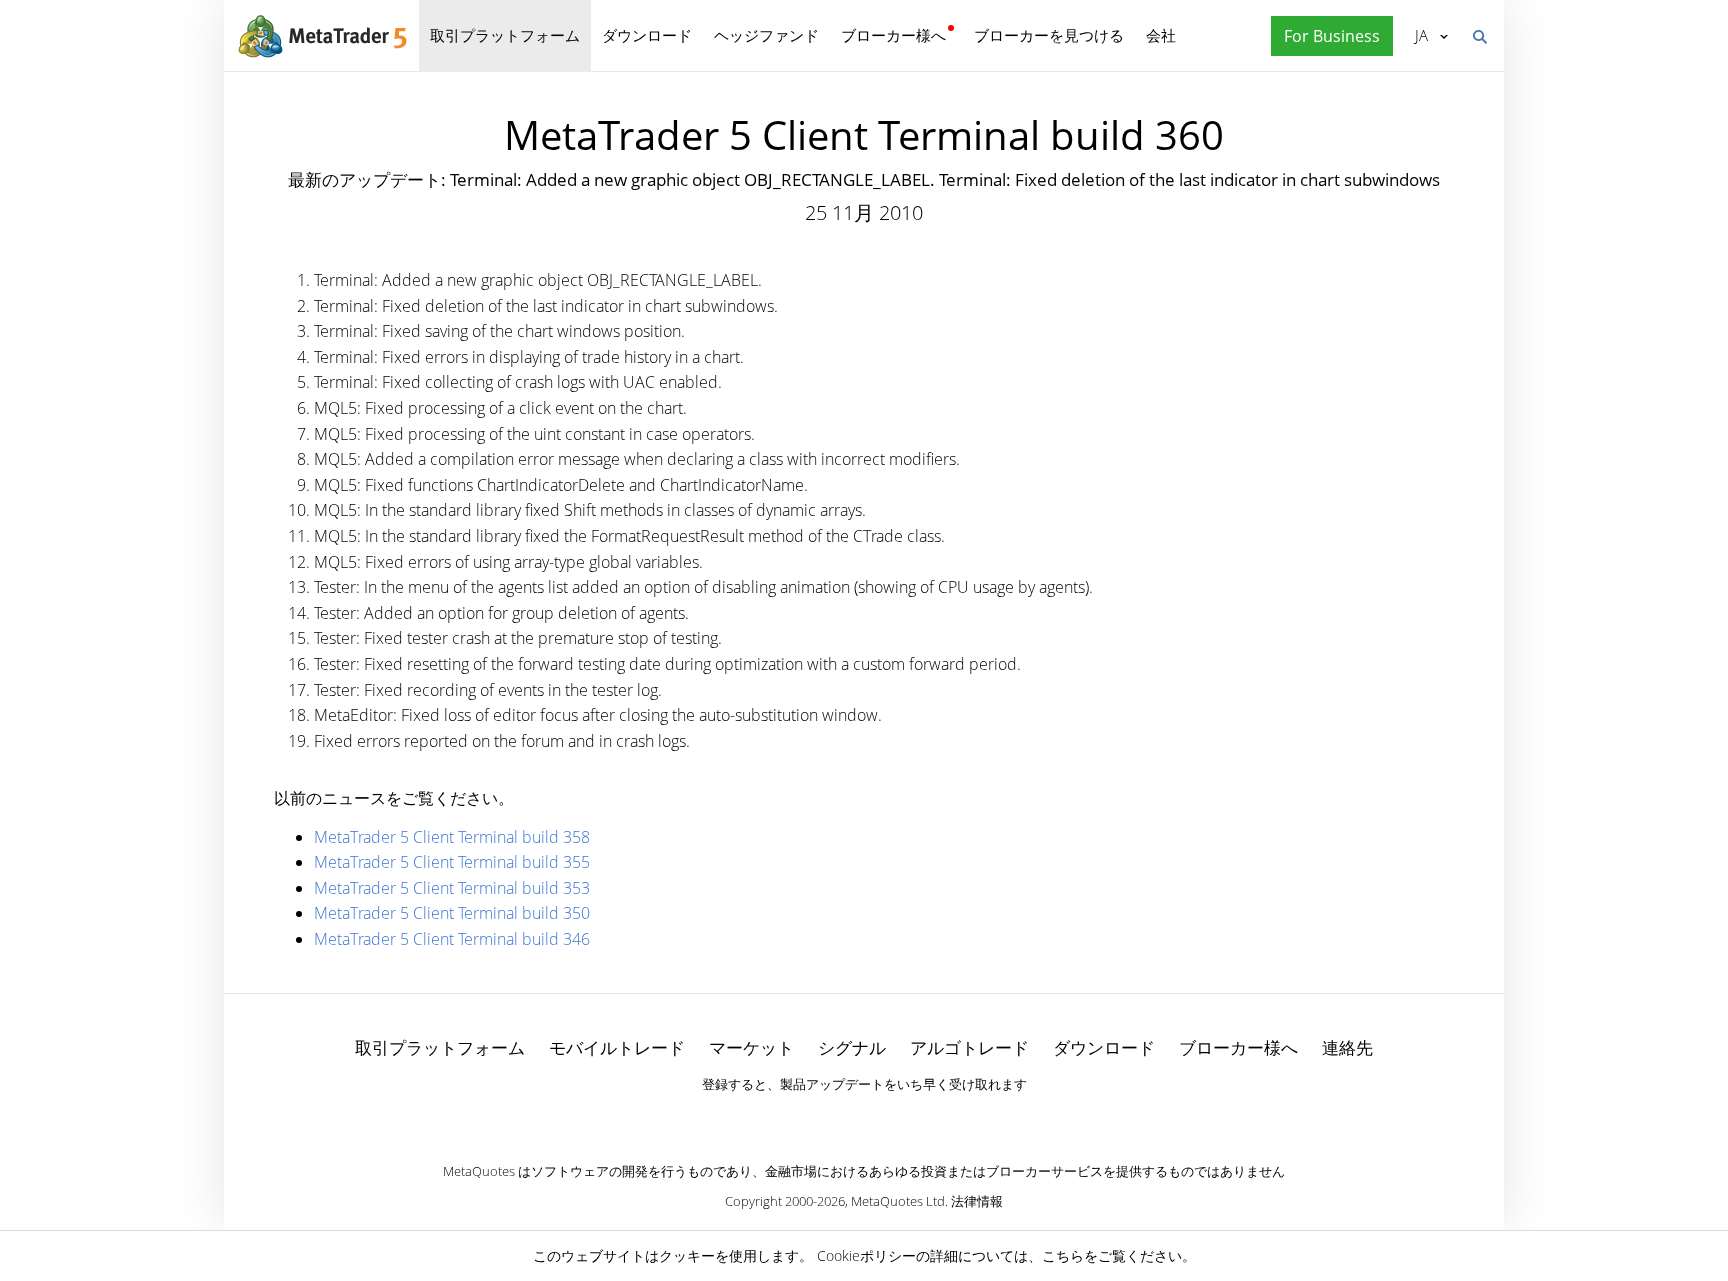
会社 (1161, 35)
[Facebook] (832, 1119)
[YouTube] (896, 1119)
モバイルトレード (617, 1047)
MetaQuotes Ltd (898, 1201)
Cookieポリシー (866, 1255)
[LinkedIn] (864, 1119)
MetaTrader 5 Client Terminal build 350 (452, 913)
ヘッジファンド (766, 35)
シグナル (852, 1047)
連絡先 (1347, 1047)
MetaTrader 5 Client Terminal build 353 (452, 888)
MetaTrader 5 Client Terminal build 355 (452, 862)
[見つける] (1479, 35)
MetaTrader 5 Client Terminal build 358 (452, 837)
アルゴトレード (969, 1047)
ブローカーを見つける (1049, 35)
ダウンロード (647, 35)
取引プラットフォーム (505, 35)
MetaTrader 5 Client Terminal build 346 (452, 939)
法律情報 (977, 1201)
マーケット (751, 1047)
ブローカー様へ (893, 35)
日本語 (1418, 35)
